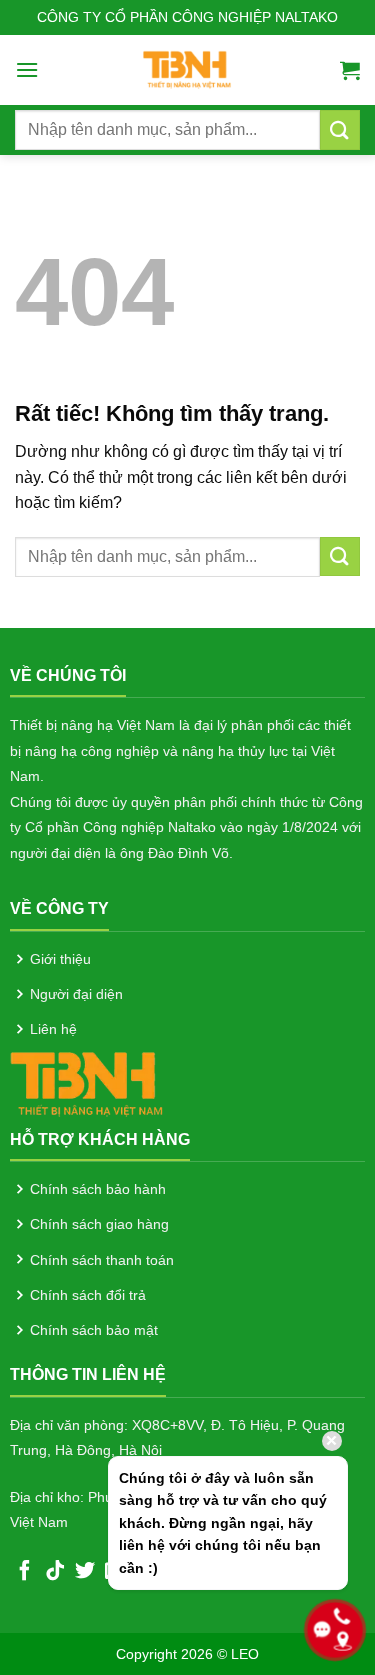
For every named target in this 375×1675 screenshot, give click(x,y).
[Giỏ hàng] (350, 70)
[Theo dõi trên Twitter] (85, 1572)
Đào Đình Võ (188, 853)
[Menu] (27, 69)
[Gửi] (340, 129)
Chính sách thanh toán (102, 1260)
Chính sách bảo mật (94, 1330)
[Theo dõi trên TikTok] (55, 1572)
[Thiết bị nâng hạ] (187, 70)
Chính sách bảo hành (98, 1189)
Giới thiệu (60, 959)
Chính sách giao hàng (99, 1224)
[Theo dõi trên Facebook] (25, 1572)
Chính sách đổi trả (88, 1295)
